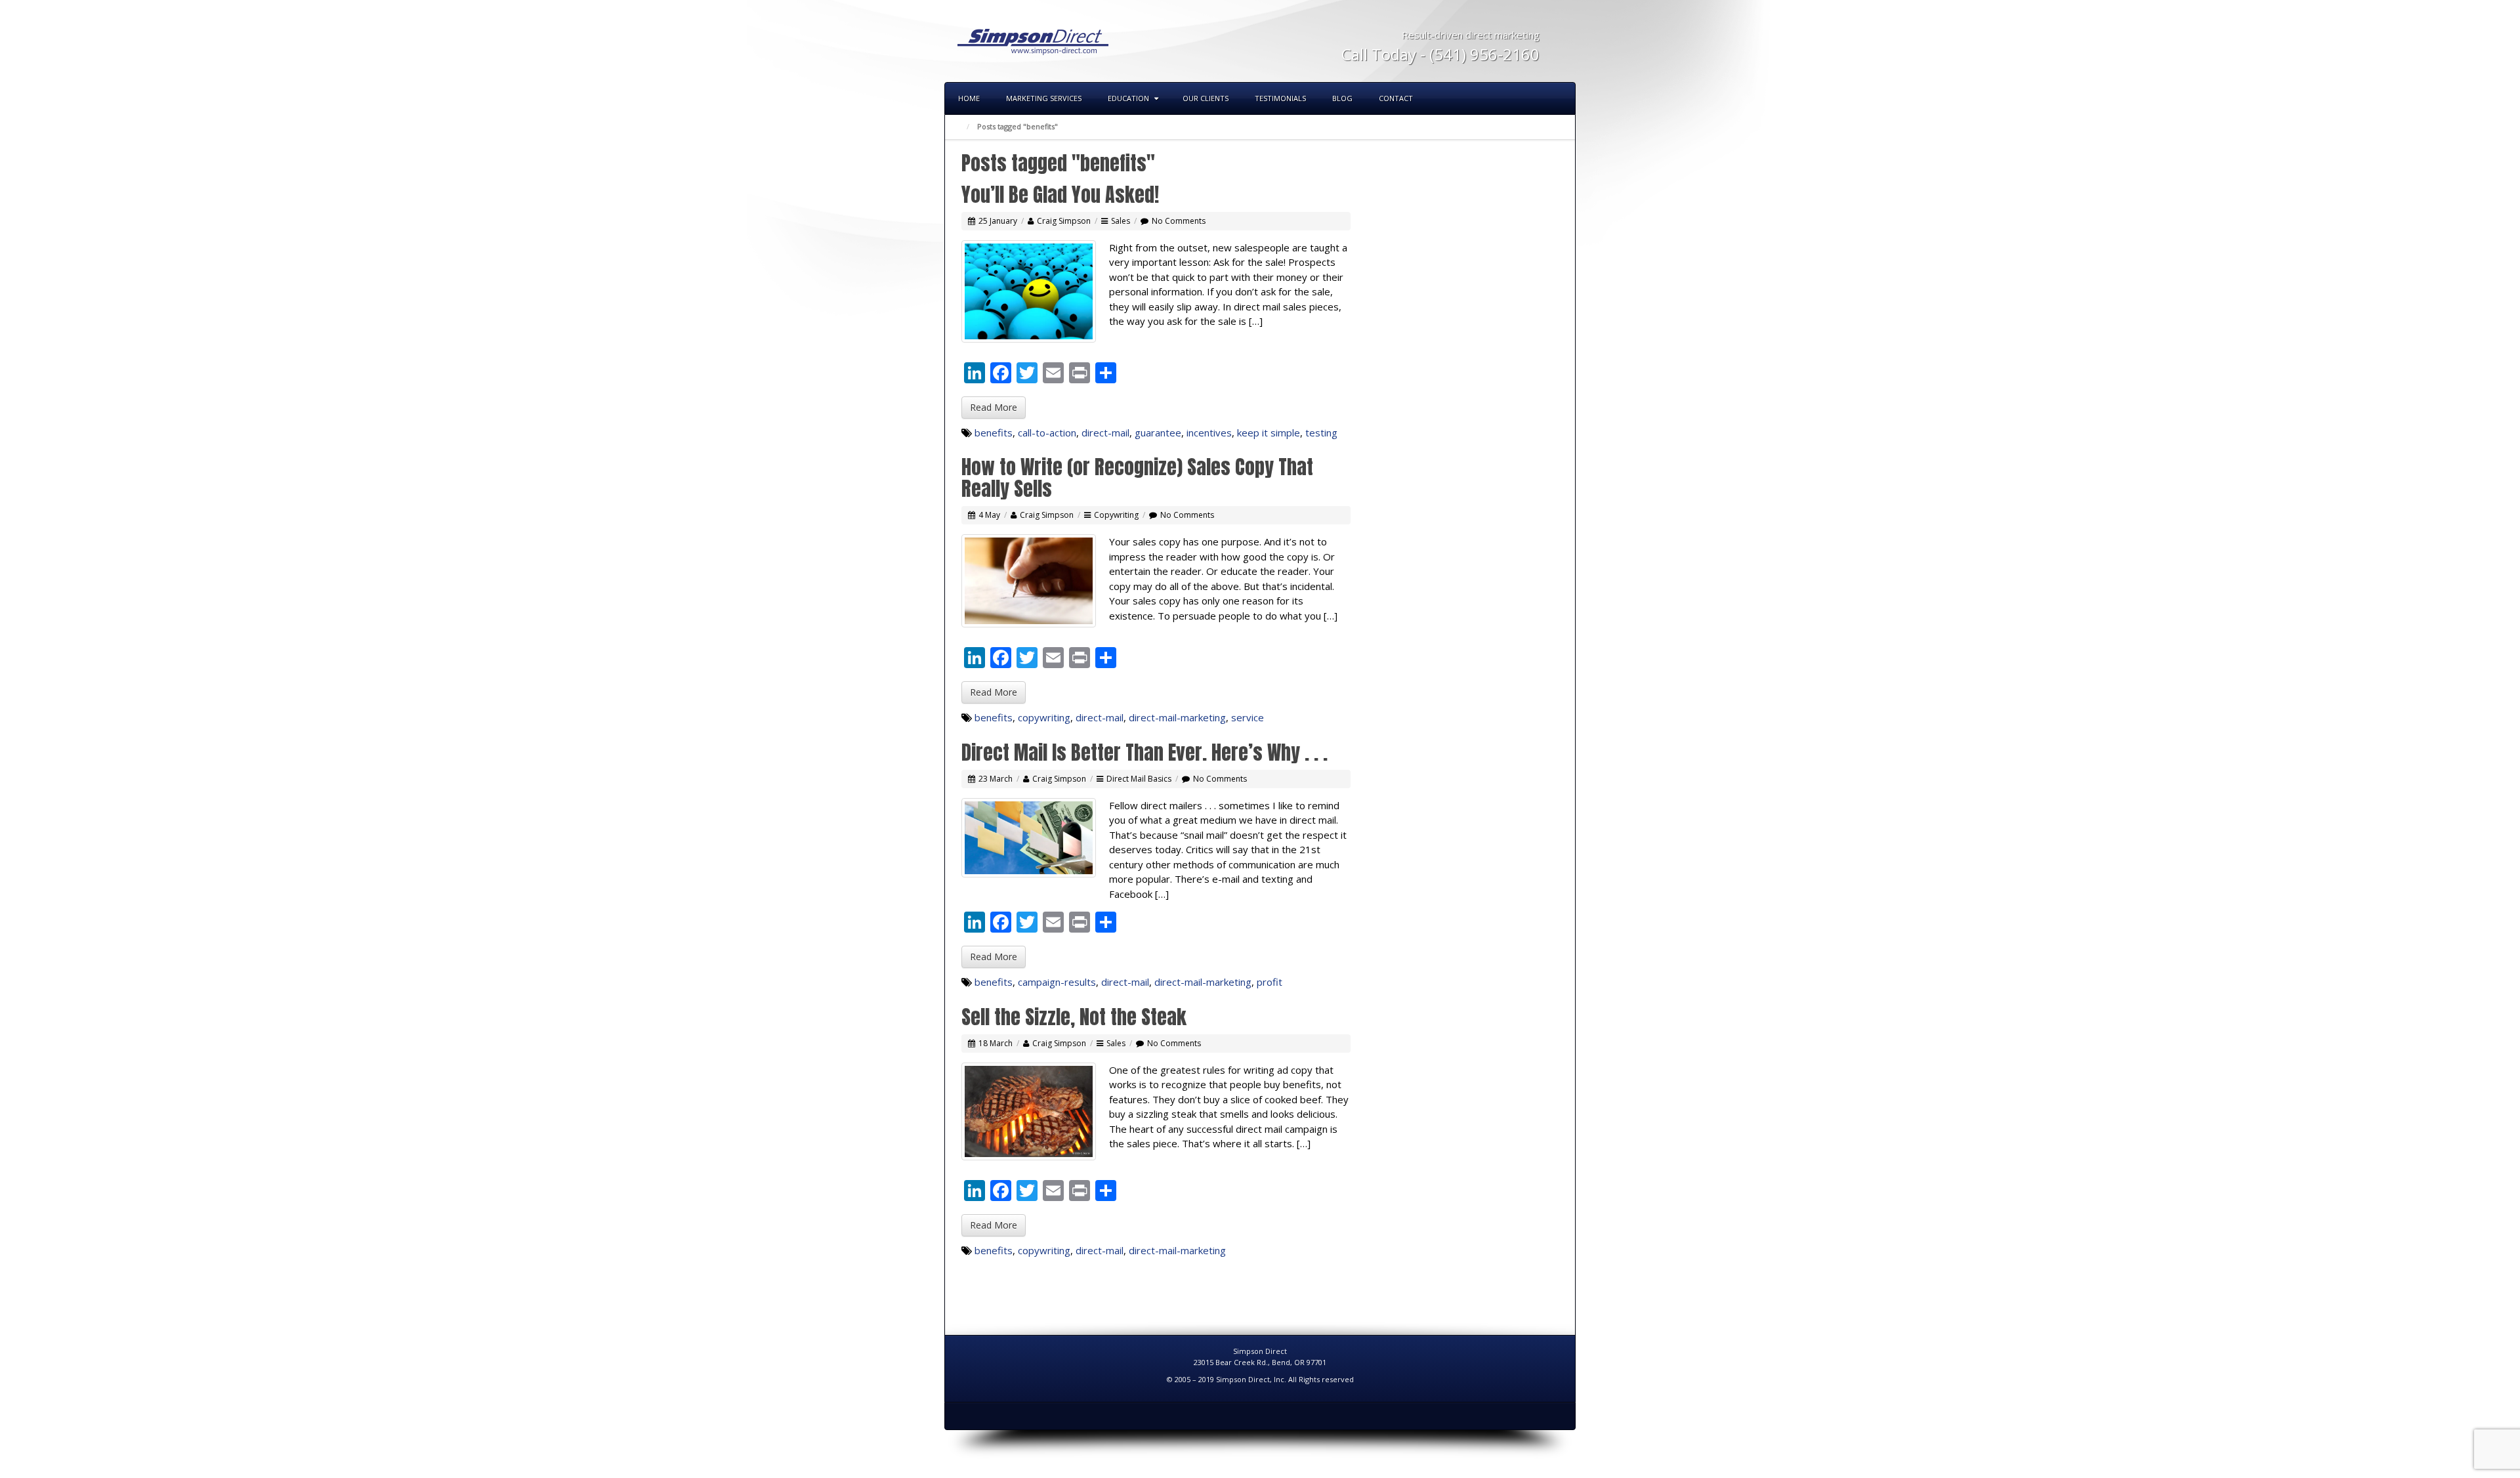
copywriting (1044, 717)
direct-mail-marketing (1177, 717)
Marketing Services (1044, 98)
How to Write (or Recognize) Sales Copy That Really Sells (1137, 478)
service (1248, 717)
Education (1128, 98)
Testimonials (1280, 98)
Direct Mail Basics (1139, 779)
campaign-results (1057, 982)
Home (969, 98)
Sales (1121, 221)
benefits (994, 433)
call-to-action (1047, 433)
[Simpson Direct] (1033, 40)
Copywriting (1116, 515)
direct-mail (1105, 433)
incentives (1209, 433)
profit (1270, 982)
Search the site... (1559, 98)
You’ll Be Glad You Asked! (1060, 195)
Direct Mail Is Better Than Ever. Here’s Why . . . (1144, 752)
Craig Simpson (1064, 221)
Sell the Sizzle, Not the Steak (1074, 1017)
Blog (1342, 98)
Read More (994, 407)
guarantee (1158, 433)
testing (1321, 433)
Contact (1396, 98)
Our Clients (1206, 98)
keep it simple (1269, 433)
